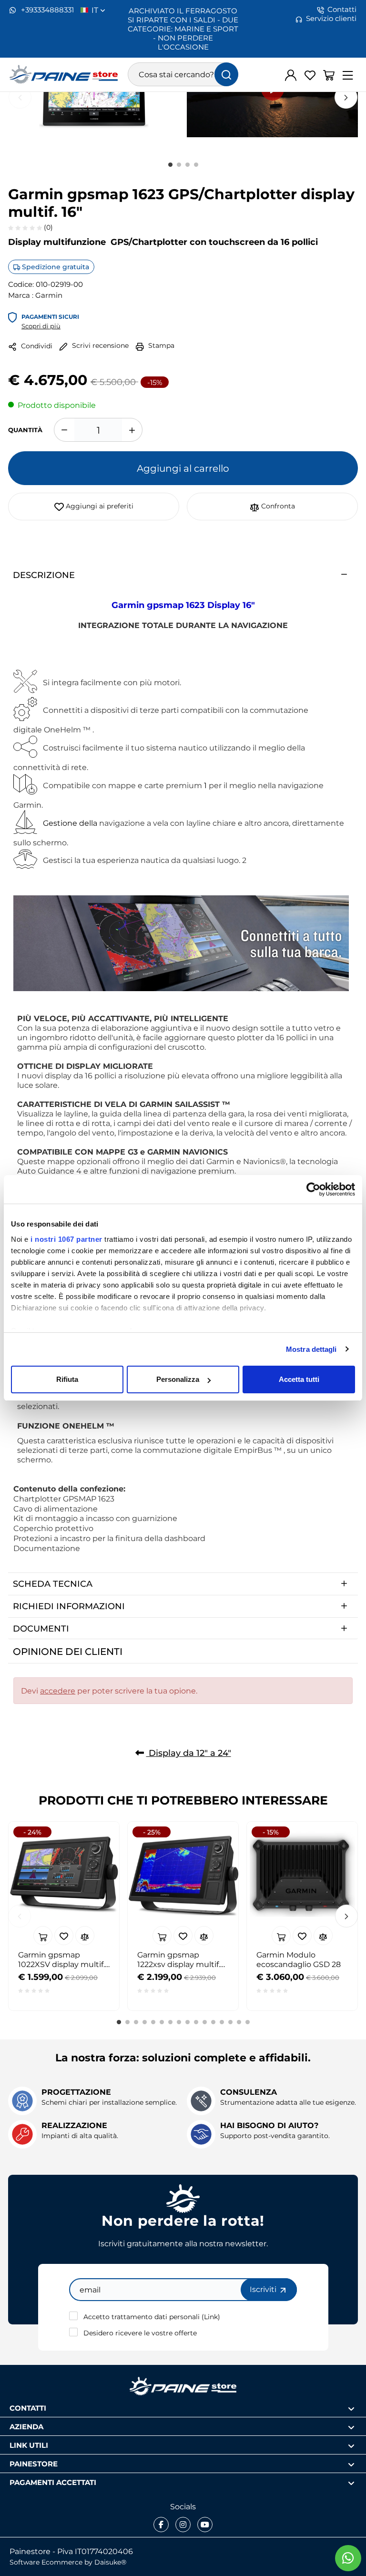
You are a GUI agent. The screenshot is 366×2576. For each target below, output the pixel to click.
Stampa (160, 345)
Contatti (342, 9)
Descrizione (44, 575)
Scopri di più (41, 326)
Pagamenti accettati (53, 2482)
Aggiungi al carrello (183, 468)
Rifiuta (67, 1379)
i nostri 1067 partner (66, 1239)
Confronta (277, 506)
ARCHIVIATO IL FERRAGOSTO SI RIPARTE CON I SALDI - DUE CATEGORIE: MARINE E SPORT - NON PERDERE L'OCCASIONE (183, 29)
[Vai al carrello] (329, 75)
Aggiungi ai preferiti (99, 506)
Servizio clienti (331, 18)
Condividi (36, 346)
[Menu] (348, 75)
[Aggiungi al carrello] (43, 1936)
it (96, 10)
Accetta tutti (299, 1379)
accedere (58, 1691)
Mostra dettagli (311, 1349)
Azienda (26, 2426)
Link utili (29, 2445)
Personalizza (178, 1379)
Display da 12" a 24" (189, 1753)
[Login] (291, 75)
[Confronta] (85, 1936)
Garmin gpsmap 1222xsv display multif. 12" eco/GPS (179, 1959)
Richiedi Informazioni (69, 1606)
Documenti (41, 1628)
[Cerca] (226, 74)
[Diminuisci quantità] (64, 430)
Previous (20, 97)
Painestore (34, 2463)
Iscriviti (264, 2289)
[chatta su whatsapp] (348, 2558)
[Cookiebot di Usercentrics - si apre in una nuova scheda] (313, 1189)
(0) (47, 227)
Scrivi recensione (99, 345)
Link (211, 2317)
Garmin (49, 295)
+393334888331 (46, 10)
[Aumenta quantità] (132, 430)
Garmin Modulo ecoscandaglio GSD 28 (299, 1959)
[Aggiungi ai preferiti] (64, 1936)
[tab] (183, 575)
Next (346, 97)
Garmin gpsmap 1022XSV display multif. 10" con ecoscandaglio (61, 1959)
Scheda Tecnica (53, 1583)
